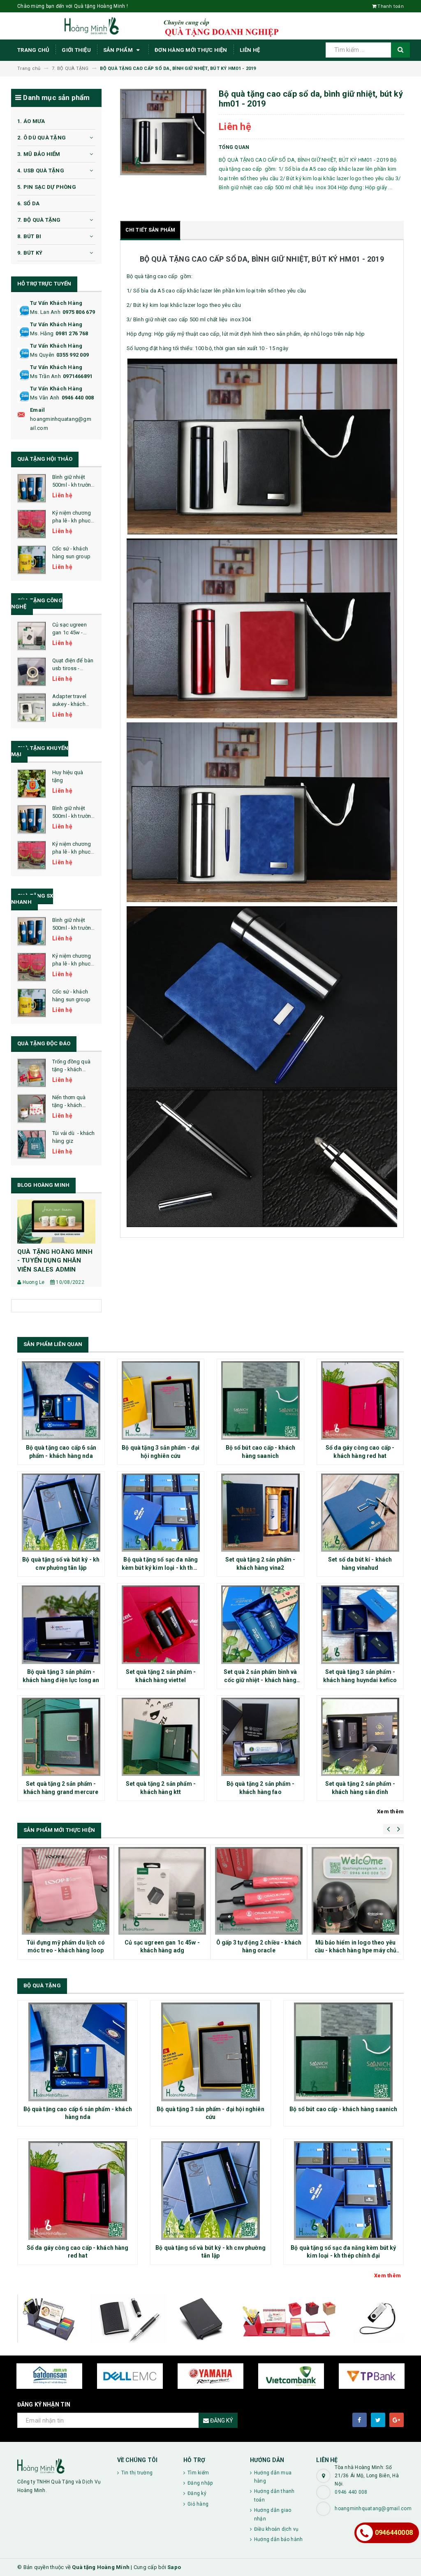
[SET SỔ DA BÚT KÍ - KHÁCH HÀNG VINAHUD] (360, 1513)
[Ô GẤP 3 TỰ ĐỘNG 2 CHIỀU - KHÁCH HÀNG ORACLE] (259, 1891)
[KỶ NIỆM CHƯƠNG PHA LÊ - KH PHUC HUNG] (32, 524)
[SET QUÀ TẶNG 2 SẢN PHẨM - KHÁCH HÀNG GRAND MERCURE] (61, 1737)
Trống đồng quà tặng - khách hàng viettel (71, 1069)
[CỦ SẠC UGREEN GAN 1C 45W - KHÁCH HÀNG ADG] (32, 636)
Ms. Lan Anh (45, 312)
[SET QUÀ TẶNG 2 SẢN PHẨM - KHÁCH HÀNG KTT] (161, 1737)
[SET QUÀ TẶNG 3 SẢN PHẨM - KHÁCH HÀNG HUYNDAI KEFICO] (360, 1625)
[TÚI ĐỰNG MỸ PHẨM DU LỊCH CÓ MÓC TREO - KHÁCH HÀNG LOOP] (66, 1891)
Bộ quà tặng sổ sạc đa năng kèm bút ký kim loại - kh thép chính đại (161, 1568)
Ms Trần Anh (45, 376)
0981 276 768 (72, 333)
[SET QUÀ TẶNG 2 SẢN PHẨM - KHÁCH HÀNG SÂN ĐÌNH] (360, 1737)
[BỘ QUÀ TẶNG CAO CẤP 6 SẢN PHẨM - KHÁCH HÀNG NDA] (61, 1401)
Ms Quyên (42, 355)
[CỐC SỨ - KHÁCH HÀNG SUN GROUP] (32, 560)
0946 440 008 (78, 398)
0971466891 (78, 376)
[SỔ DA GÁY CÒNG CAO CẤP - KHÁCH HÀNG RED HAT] (360, 1401)
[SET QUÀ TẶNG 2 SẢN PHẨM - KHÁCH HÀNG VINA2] (260, 1513)
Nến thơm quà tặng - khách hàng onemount (71, 1105)
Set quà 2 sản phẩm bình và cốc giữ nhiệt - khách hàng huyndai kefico (260, 1680)
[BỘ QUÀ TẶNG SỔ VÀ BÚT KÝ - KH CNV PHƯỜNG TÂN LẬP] (61, 1513)
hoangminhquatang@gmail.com (61, 424)
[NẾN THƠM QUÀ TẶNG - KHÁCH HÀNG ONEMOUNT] (32, 1109)
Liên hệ (250, 50)
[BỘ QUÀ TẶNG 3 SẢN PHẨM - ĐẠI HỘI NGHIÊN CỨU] (161, 1401)
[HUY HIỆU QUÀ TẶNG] (32, 784)
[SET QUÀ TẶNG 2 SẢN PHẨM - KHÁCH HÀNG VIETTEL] (161, 1625)
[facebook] (360, 2420)
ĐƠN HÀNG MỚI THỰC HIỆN (191, 50)
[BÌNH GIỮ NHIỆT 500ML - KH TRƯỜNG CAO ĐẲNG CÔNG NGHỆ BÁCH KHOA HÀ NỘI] (32, 488)
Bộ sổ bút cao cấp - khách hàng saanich (343, 2109)
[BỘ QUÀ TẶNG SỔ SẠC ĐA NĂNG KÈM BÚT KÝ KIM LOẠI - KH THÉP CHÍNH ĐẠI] (161, 1513)
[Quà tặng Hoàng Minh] (61, 2466)
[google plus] (397, 2420)
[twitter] (378, 2420)
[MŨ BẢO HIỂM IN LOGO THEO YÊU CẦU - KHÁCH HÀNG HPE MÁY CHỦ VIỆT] (355, 1891)
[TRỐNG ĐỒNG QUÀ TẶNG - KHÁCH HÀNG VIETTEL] (32, 1073)
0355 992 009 (73, 355)
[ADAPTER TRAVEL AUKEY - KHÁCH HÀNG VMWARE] (32, 708)
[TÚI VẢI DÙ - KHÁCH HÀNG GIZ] (32, 1144)
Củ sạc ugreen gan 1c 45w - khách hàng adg (72, 632)
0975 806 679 (79, 312)
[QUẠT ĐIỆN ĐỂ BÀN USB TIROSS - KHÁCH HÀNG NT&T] (32, 672)
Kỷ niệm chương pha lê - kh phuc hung (72, 520)
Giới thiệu (76, 50)
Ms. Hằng (42, 333)
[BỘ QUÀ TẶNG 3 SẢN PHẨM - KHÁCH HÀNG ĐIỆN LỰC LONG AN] (61, 1625)
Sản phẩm (119, 50)
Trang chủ (33, 50)
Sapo (174, 2567)
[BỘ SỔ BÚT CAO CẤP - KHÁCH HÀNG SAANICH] (260, 1401)
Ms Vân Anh (45, 398)
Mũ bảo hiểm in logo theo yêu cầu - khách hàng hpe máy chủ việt (356, 1951)
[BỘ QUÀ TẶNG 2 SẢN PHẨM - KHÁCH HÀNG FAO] (260, 1737)
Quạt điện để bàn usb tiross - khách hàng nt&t (73, 668)
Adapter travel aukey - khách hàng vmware (69, 704)
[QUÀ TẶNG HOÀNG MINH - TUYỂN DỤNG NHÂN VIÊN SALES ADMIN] (56, 1222)
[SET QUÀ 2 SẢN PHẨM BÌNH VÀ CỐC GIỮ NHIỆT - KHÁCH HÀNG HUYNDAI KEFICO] (260, 1625)
